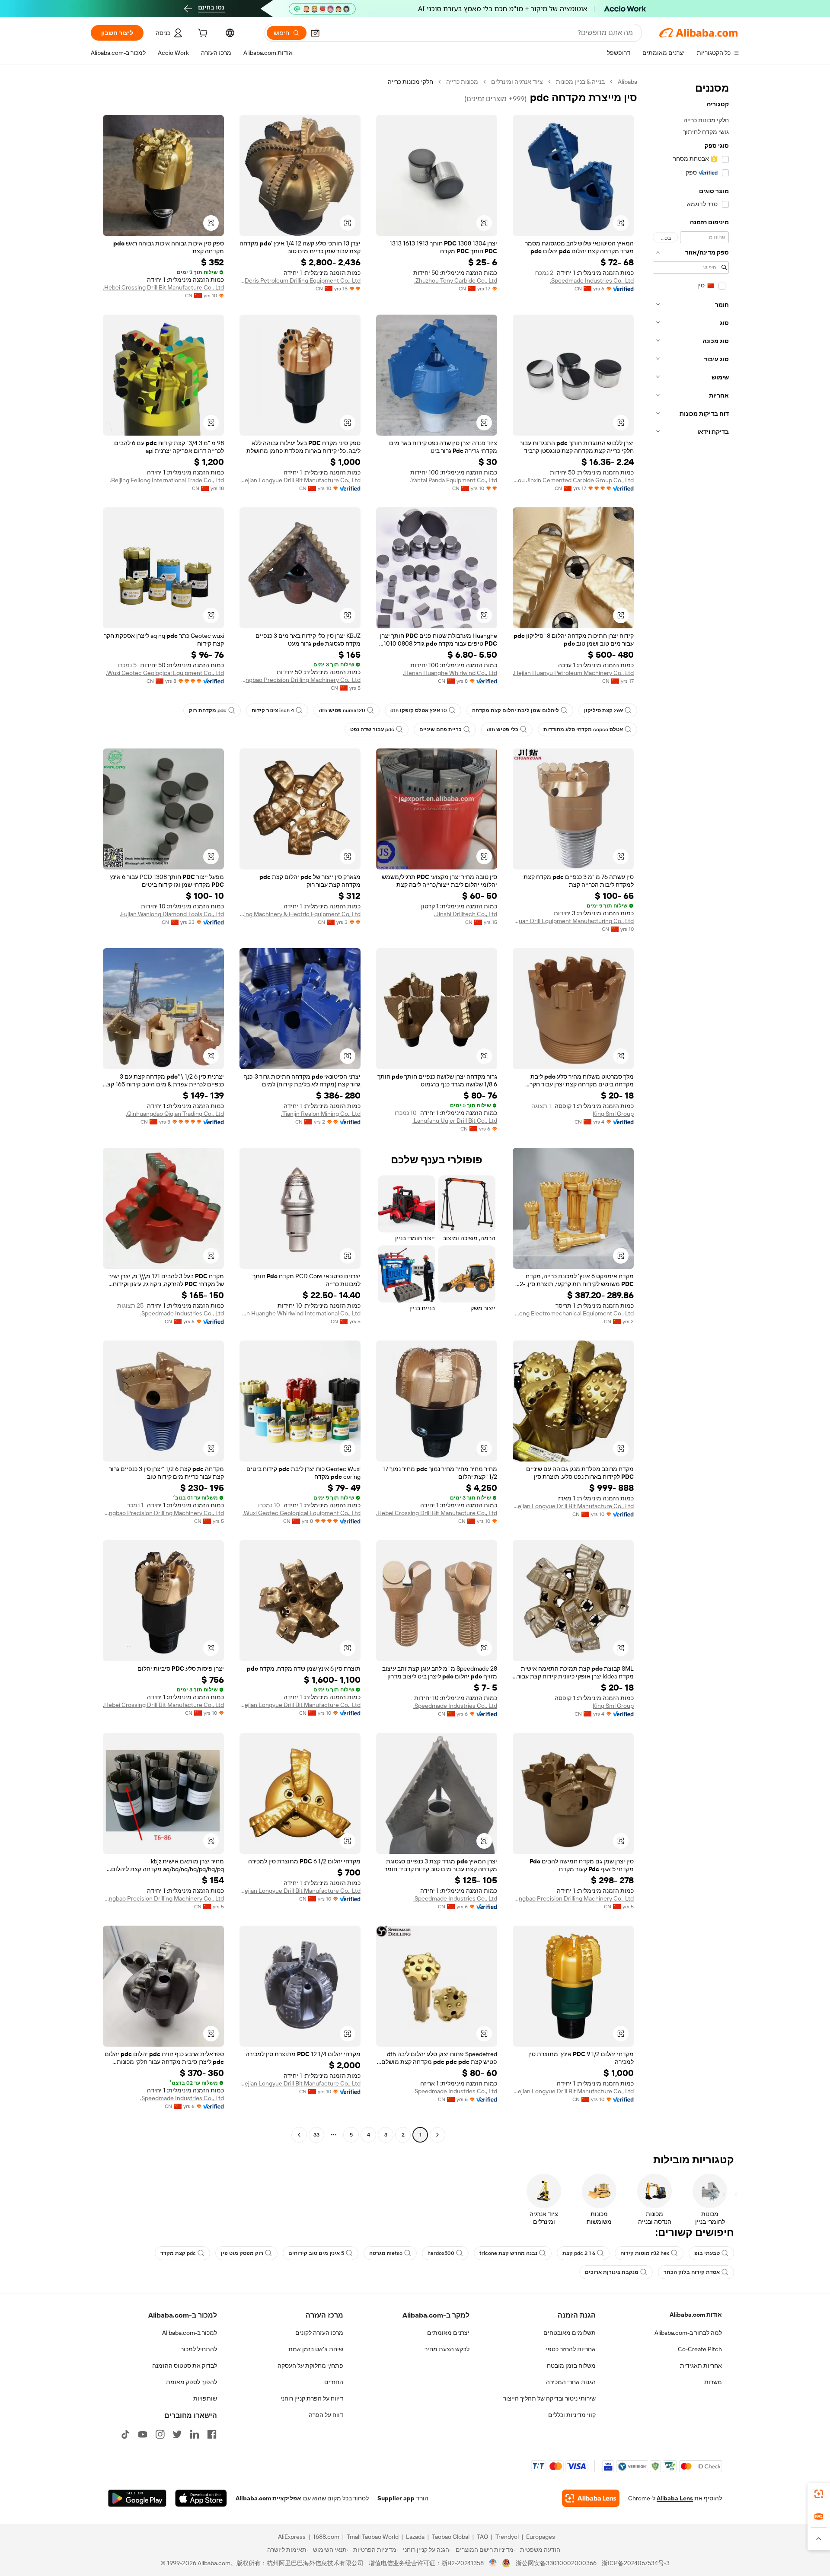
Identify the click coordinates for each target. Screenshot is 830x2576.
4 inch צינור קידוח (273, 710)
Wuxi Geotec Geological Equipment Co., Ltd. (165, 673)
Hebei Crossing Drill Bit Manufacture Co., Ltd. (163, 287)
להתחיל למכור (199, 2349)
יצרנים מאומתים (448, 2333)
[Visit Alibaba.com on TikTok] (125, 2434)
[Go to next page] (299, 2135)
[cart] (202, 34)
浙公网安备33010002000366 (556, 2563)
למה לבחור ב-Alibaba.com (688, 2333)
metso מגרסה (386, 2253)
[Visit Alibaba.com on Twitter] (177, 2434)
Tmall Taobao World (373, 2537)
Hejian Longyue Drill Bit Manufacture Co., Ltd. (300, 480)
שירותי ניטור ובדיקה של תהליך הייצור (549, 2398)
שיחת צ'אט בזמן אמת (316, 2349)
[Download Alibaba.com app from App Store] (201, 2498)
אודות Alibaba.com (696, 2315)
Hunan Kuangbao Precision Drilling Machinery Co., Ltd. (300, 680)
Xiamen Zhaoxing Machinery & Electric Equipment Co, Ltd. (300, 914)
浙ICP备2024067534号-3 (636, 2563)
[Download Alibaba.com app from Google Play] (137, 2498)
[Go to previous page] (437, 2135)
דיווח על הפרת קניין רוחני (312, 2398)
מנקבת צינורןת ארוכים (612, 2272)
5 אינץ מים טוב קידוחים (316, 2253)
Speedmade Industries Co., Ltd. (592, 280)
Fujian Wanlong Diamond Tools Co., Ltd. (172, 914)
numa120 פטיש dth (342, 710)
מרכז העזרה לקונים (319, 2333)
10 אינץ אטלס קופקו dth (419, 710)
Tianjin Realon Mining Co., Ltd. (321, 1114)
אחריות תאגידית (701, 2366)
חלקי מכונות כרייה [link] (410, 82)
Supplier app (396, 2498)
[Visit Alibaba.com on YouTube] (143, 2434)
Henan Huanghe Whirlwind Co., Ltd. (450, 673)
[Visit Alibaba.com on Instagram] (160, 2434)
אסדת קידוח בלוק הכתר (692, 2272)
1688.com (326, 2537)
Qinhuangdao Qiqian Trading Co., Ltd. (175, 1114)
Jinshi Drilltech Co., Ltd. (466, 914)
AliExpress (292, 2537)
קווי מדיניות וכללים (572, 2415)
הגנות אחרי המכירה (571, 2382)
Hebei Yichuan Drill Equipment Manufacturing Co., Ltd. (573, 921)
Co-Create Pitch (700, 2349)
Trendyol (507, 2537)
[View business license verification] (493, 2563)
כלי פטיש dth (503, 729)
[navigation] (691, 1109)
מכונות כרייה (462, 82)
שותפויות (205, 2398)
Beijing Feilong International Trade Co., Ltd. (167, 480)
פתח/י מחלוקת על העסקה (310, 2366)
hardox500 (441, 2253)
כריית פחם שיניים (441, 729)
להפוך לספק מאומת (192, 2382)
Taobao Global (451, 2537)
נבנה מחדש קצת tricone (508, 2253)
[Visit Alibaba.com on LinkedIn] (195, 2434)
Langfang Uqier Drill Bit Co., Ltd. (455, 1121)
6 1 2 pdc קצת (579, 2253)
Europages (541, 2537)
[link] (819, 2494)
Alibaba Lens (675, 2498)
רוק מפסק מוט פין (242, 2253)
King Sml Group (613, 1114)
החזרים (334, 2382)
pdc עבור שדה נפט (372, 729)
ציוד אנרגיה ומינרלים (517, 82)
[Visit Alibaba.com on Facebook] (212, 2434)
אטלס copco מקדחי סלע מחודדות (583, 729)
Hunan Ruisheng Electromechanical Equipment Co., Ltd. (573, 1313)
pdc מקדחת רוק (208, 710)
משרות (713, 2382)
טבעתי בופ (707, 2253)
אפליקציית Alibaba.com (268, 2498)
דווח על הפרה (326, 2415)
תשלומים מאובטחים (570, 2333)
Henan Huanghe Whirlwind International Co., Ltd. (300, 1313)
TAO (482, 2537)
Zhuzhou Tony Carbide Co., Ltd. (456, 280)
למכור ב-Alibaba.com (190, 2333)
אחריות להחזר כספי (571, 2349)
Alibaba (627, 82)
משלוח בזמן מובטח (571, 2366)
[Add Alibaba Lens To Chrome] (591, 2498)
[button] (315, 33)
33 (316, 2135)
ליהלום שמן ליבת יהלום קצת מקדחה (516, 710)
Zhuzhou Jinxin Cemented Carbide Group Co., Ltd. (573, 480)
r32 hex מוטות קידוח (645, 2253)
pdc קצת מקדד (178, 2253)
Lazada (415, 2537)
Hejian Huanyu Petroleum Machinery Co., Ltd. (573, 673)
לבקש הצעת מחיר (447, 2349)
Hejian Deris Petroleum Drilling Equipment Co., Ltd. (300, 280)
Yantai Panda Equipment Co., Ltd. (453, 480)
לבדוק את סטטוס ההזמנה (185, 2366)
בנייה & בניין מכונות (580, 82)
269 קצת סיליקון (603, 710)
